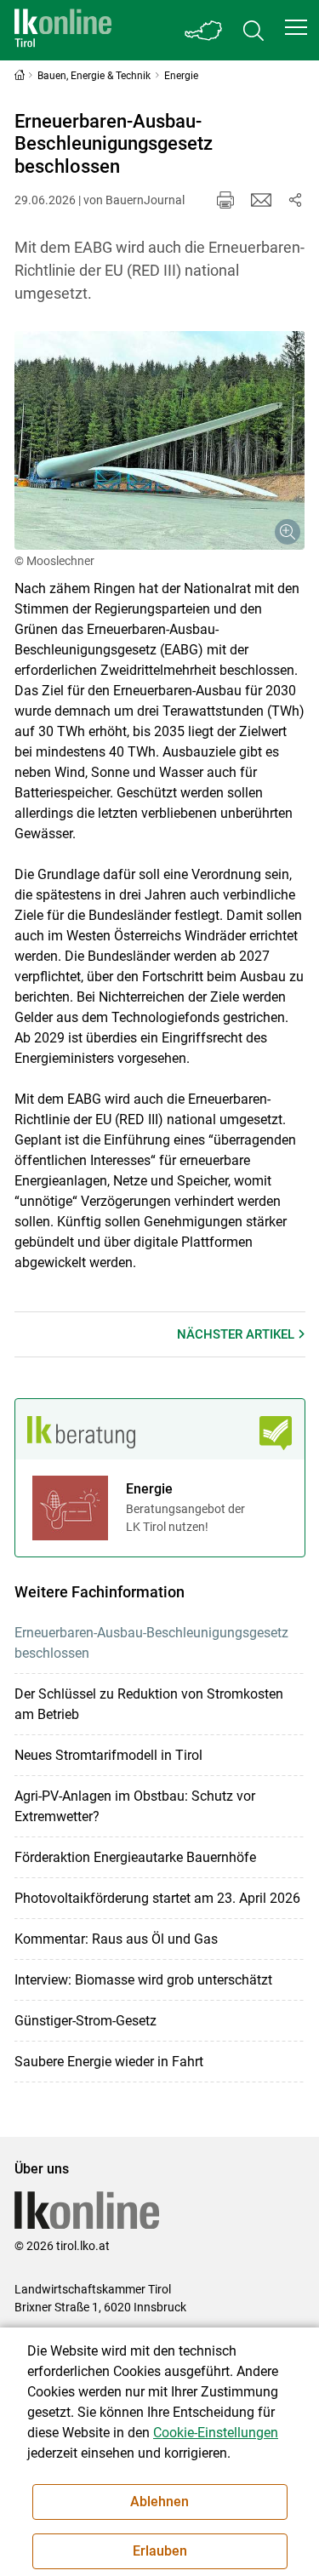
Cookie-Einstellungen (216, 2433)
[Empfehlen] (261, 200)
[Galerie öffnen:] (160, 440)
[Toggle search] (253, 30)
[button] (296, 27)
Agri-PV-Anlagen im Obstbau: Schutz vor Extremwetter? (135, 1806)
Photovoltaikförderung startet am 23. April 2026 (157, 1898)
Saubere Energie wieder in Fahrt (109, 2062)
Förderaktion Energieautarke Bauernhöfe (135, 1857)
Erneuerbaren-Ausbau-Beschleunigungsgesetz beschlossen (151, 1643)
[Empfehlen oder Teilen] (295, 200)
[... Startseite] (63, 30)
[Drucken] (225, 200)
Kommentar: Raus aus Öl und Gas (116, 1939)
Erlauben (160, 2551)
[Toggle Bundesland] (204, 30)
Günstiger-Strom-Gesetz (85, 2021)
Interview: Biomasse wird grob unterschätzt (143, 1980)
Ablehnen (159, 2502)
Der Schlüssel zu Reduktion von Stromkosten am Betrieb (149, 1704)
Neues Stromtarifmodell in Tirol (108, 1755)
